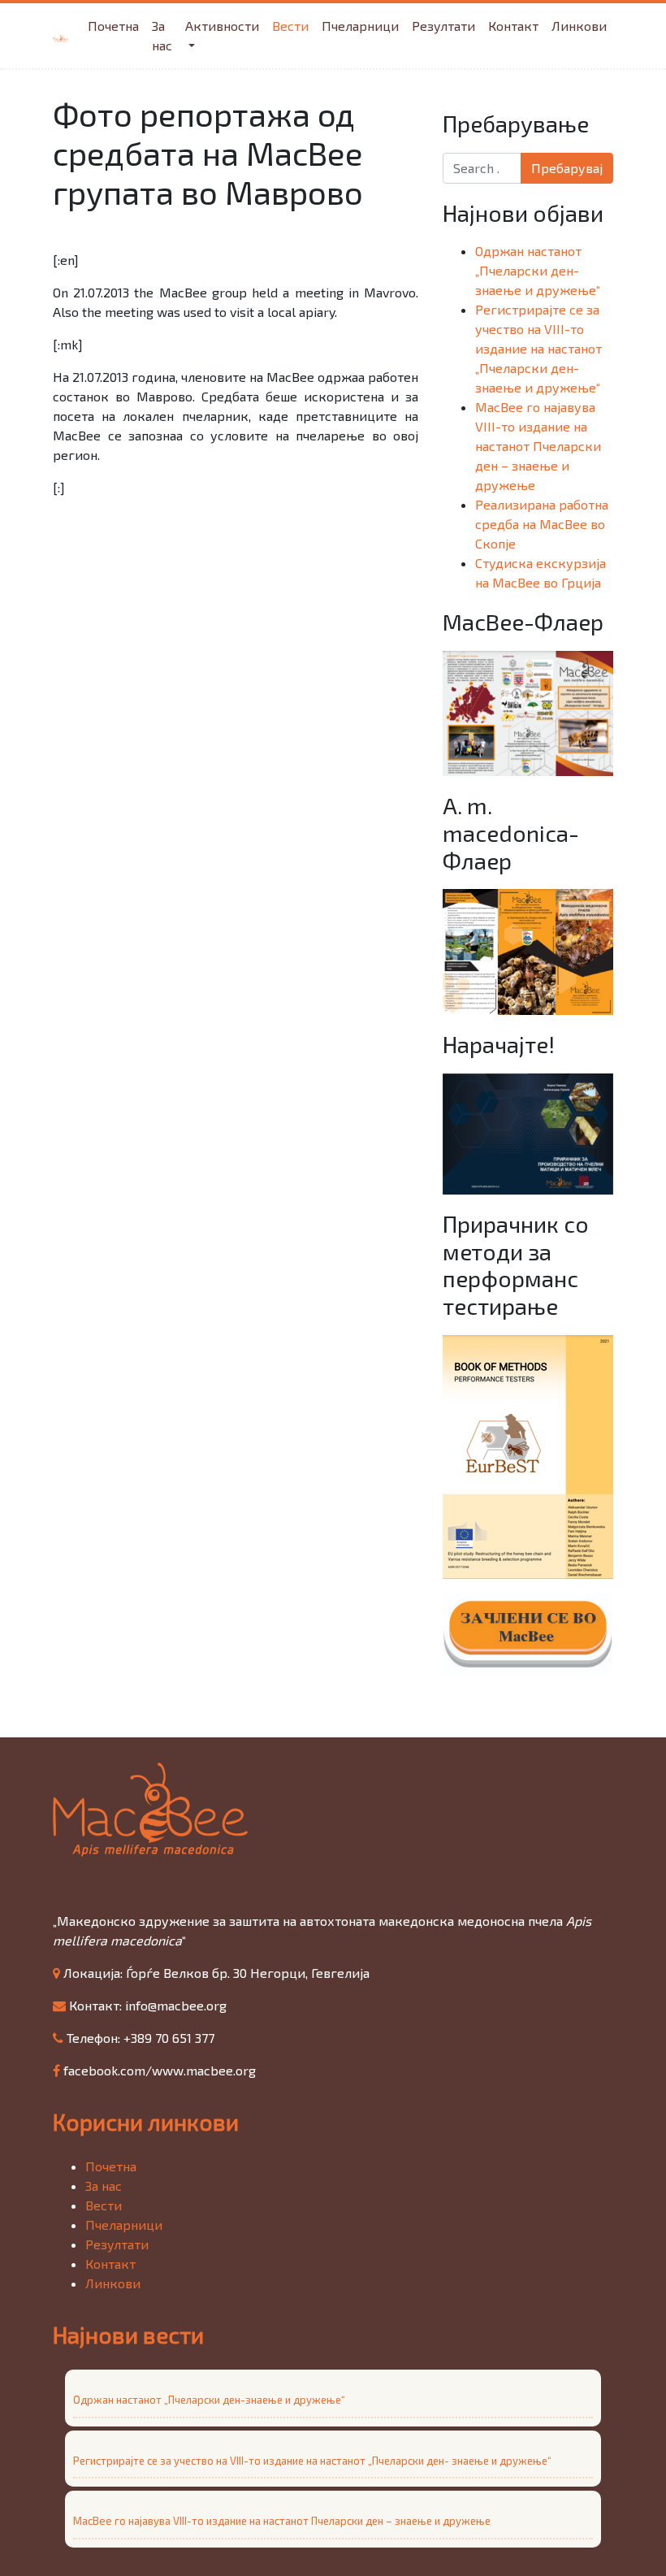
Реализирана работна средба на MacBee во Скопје (542, 524)
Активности (222, 26)
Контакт (513, 26)
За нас (162, 35)
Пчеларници (360, 26)
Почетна (113, 26)
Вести (290, 26)
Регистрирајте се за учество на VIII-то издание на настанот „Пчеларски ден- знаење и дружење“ (538, 348)
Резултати (443, 26)
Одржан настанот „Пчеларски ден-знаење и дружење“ (538, 270)
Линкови (579, 26)
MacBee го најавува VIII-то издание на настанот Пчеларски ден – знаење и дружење (538, 446)
